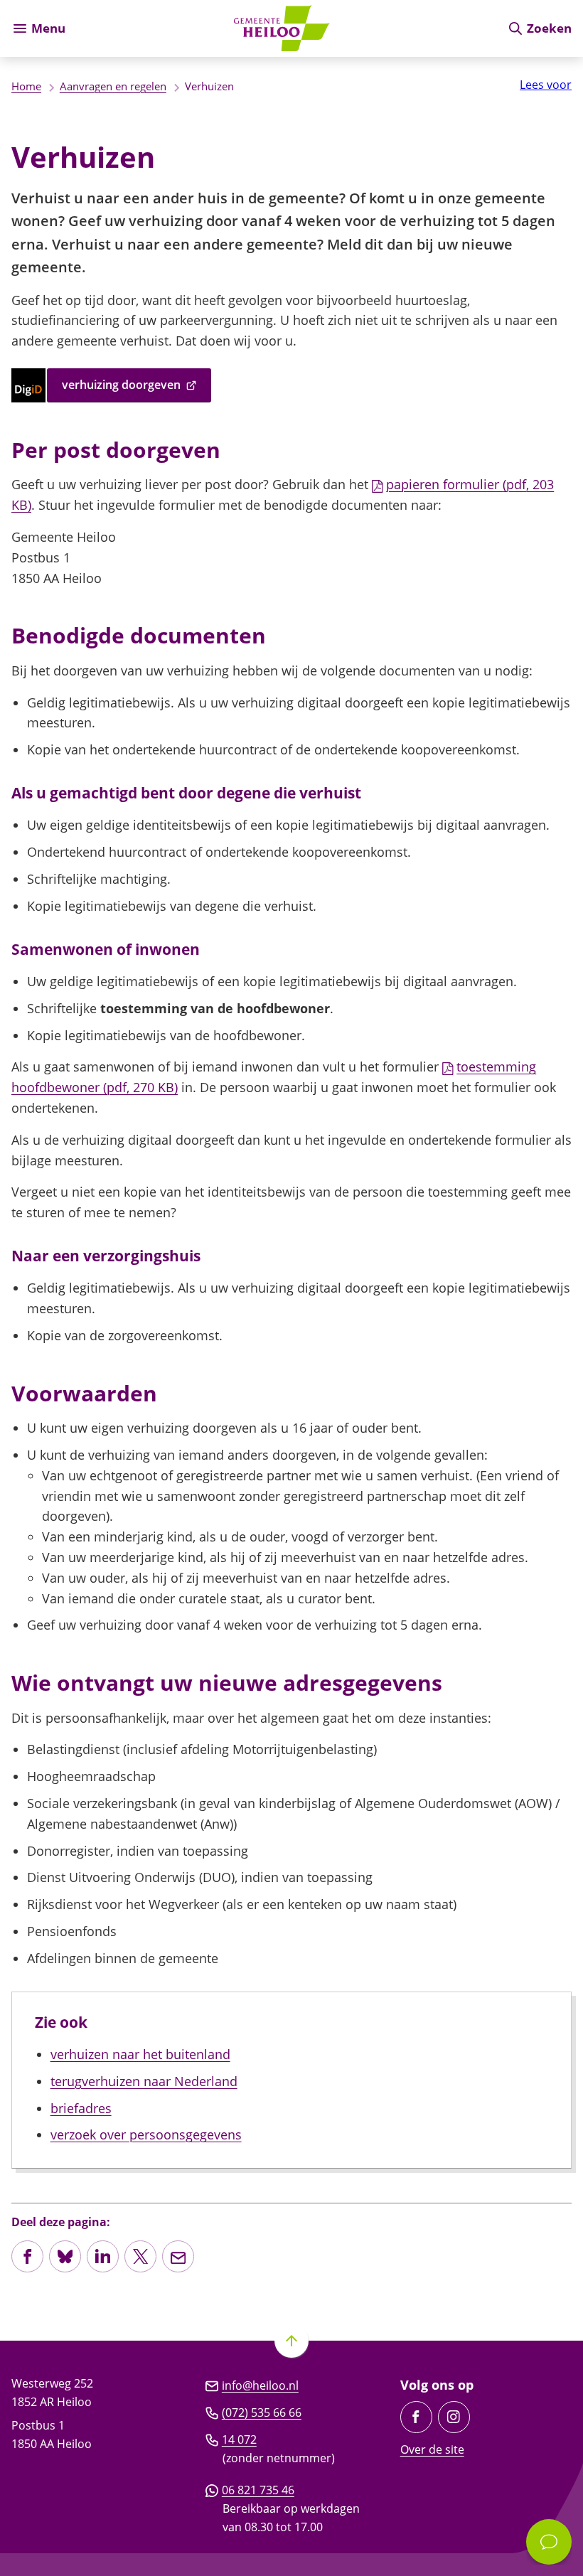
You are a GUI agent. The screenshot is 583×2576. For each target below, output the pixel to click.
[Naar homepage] (286, 28)
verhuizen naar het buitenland (140, 2054)
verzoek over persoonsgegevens (146, 2134)
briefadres (81, 2108)
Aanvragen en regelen (113, 86)
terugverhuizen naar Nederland (144, 2081)
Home (26, 86)
